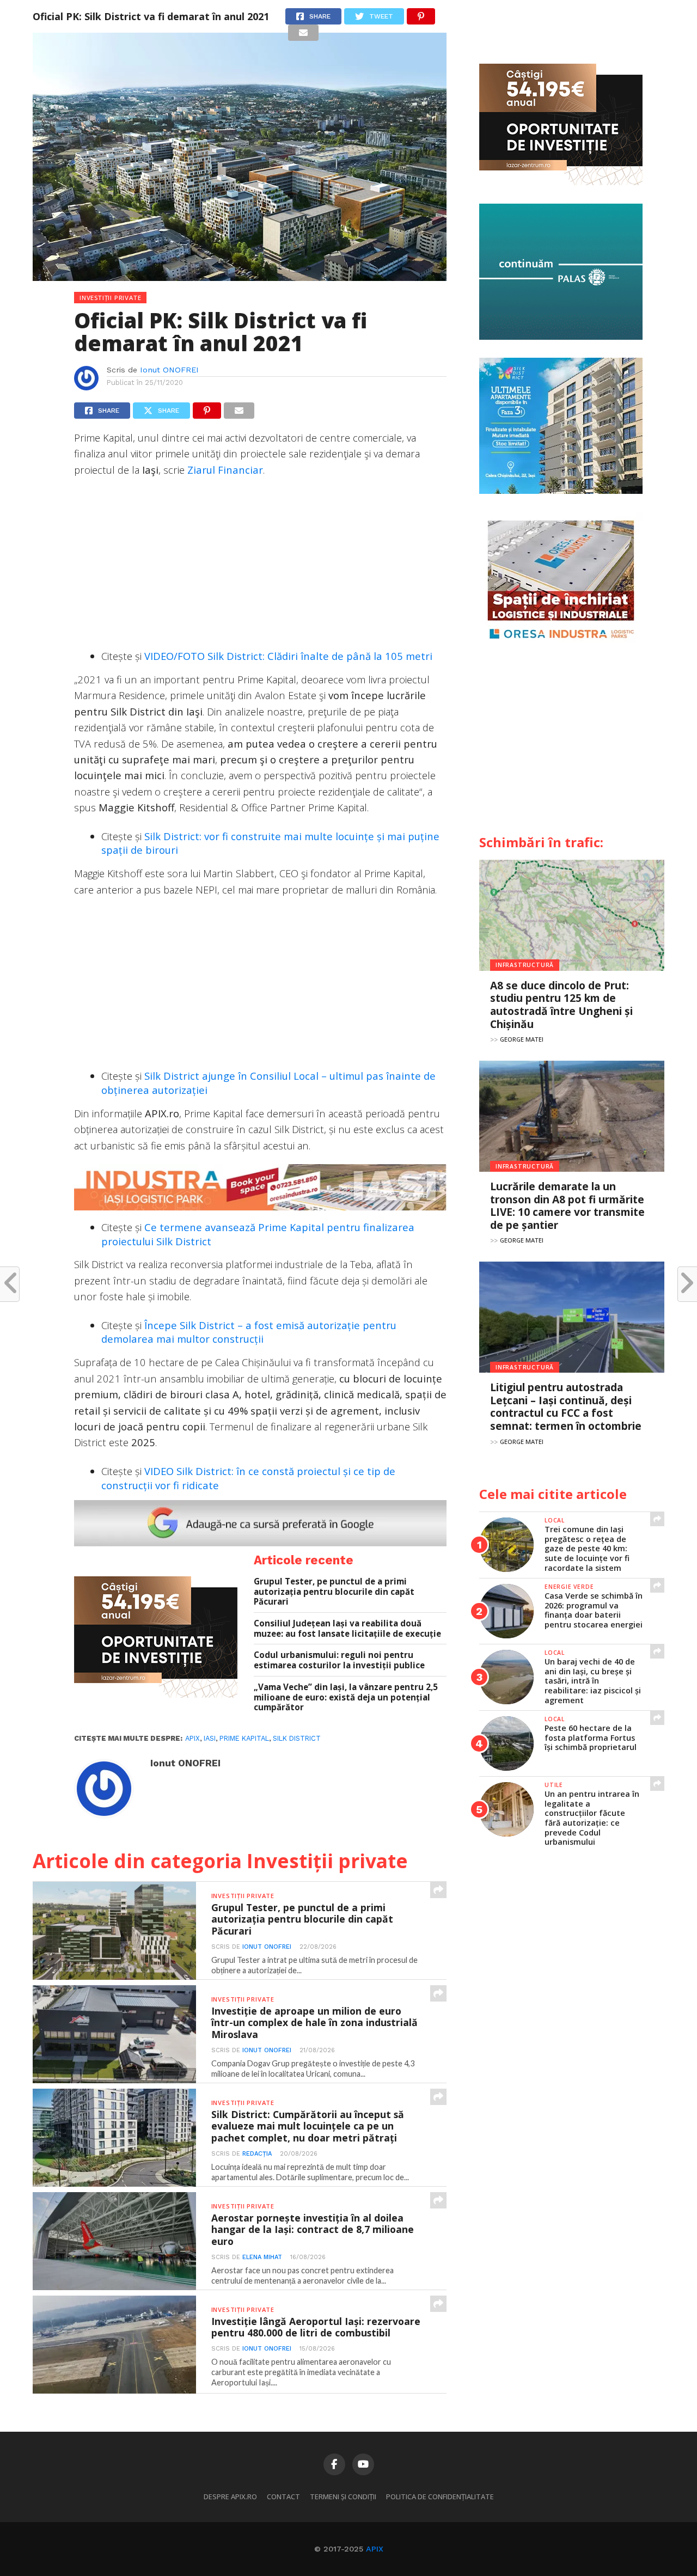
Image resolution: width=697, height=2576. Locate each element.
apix (192, 1738)
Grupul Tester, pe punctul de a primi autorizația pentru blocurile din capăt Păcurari (334, 1592)
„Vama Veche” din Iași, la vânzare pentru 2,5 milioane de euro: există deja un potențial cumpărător (346, 1697)
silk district (297, 1738)
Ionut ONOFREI (169, 370)
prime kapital (244, 1738)
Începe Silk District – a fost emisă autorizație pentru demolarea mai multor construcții (249, 1332)
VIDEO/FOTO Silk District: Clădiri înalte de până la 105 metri (288, 656)
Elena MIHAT (262, 2257)
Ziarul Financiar (225, 470)
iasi (210, 1738)
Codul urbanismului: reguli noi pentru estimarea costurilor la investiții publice (339, 1660)
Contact (283, 2497)
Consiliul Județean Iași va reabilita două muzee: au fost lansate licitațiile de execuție (347, 1628)
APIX (375, 2549)
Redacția (257, 2154)
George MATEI (522, 1039)
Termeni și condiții (343, 2497)
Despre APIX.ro (230, 2497)
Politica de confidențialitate (440, 2497)
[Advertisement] (260, 565)
